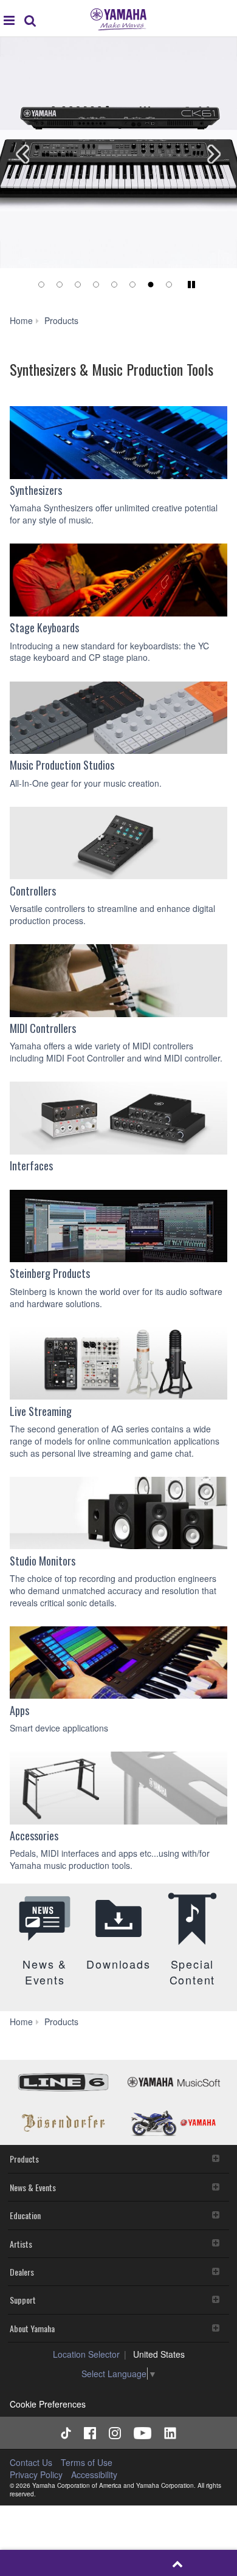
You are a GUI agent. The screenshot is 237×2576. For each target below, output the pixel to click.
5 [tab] (114, 285)
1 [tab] (41, 285)
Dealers (22, 2272)
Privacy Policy (36, 2474)
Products (24, 2159)
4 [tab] (96, 285)
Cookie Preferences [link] (48, 2404)
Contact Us (31, 2462)
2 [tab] (60, 285)
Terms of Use (87, 2462)
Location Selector (86, 2354)
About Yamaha (32, 2328)
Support (23, 2300)
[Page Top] (178, 2563)
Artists (21, 2244)
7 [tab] (151, 285)
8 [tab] (169, 285)
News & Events (33, 2187)
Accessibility (94, 2474)
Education (25, 2215)
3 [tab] (78, 285)
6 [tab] (132, 285)
